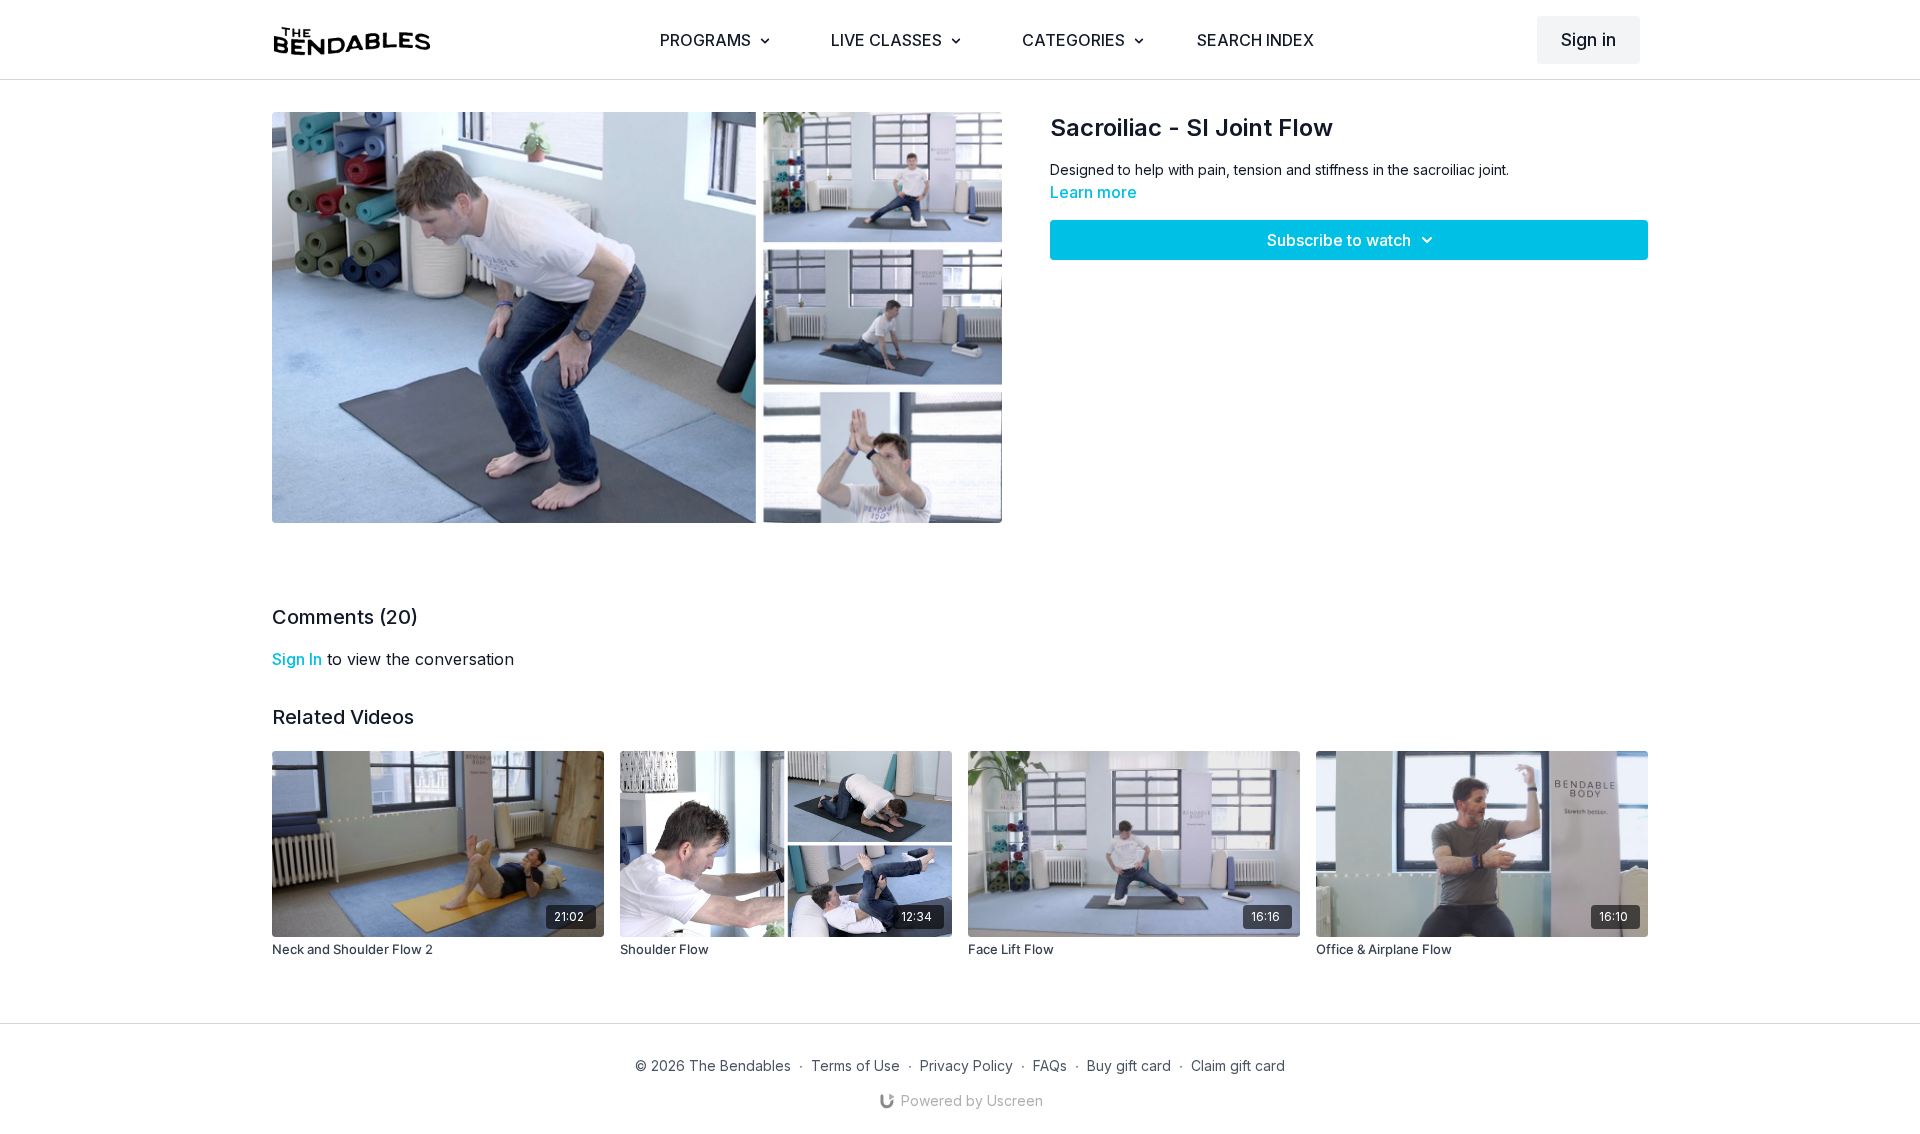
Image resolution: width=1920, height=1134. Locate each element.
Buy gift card (1129, 1065)
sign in (297, 659)
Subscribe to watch (1339, 240)
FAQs (1050, 1065)
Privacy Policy (966, 1065)
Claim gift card (1238, 1065)
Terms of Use (855, 1065)
